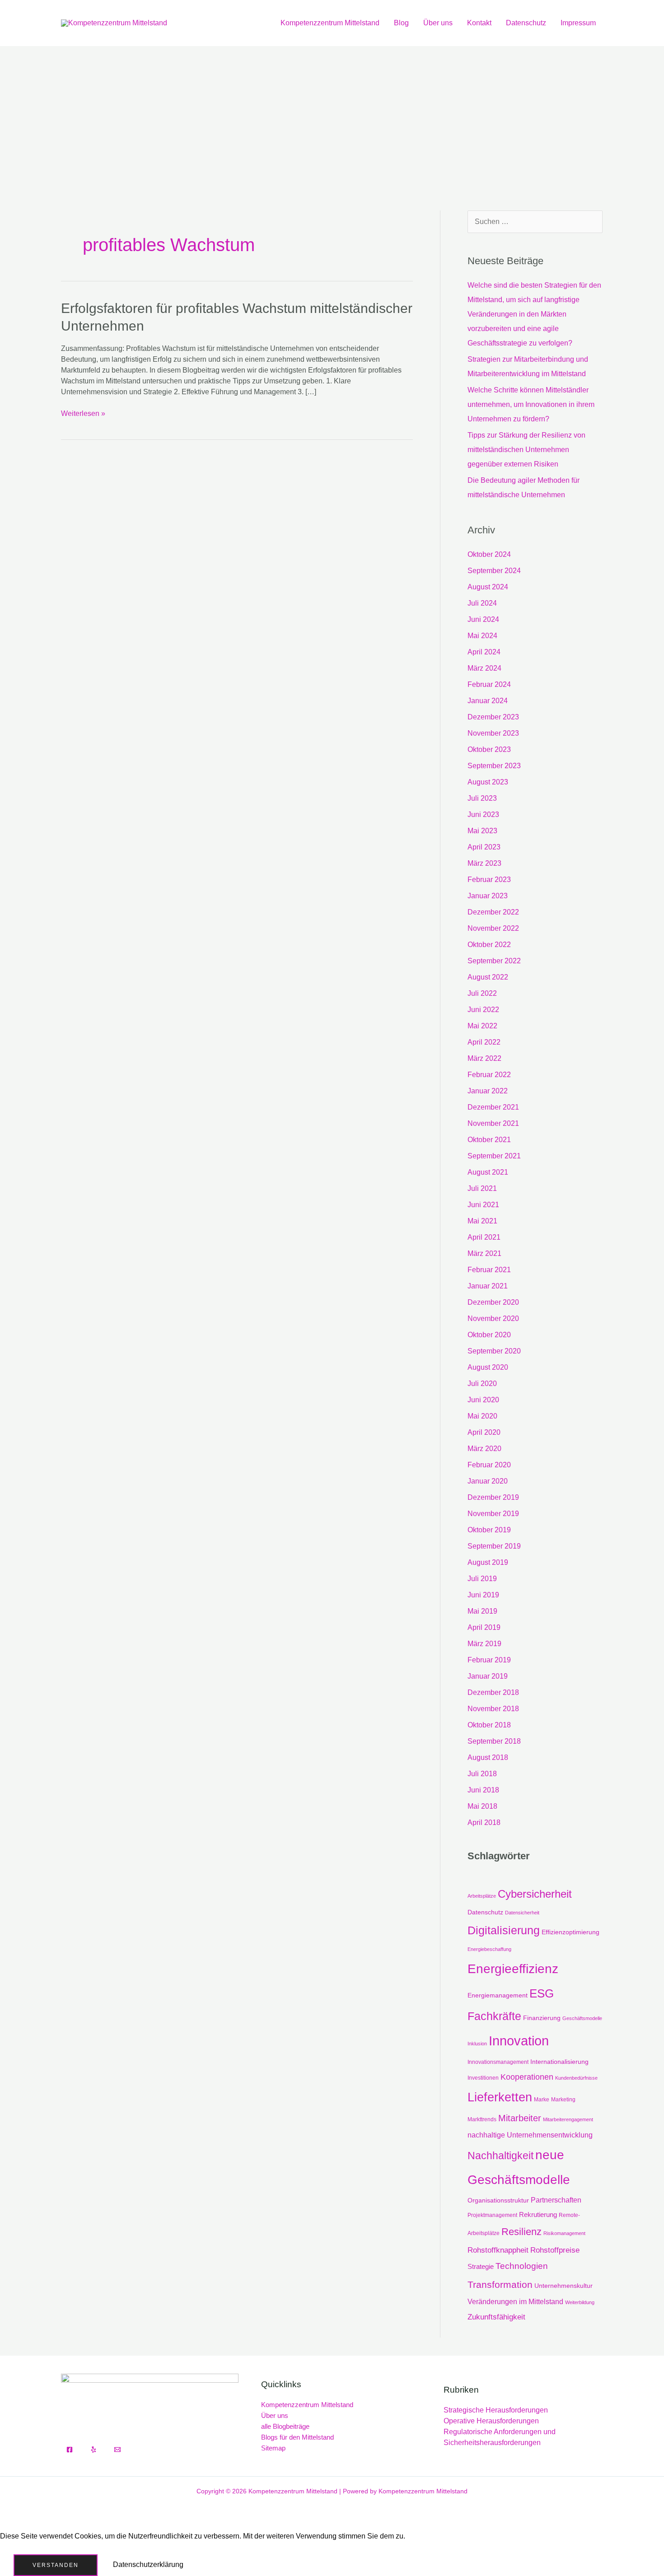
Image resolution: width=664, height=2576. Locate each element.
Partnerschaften (556, 2200)
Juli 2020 (482, 1384)
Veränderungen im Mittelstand (515, 2301)
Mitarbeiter (520, 2118)
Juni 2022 (483, 1010)
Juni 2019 (483, 1595)
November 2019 (493, 1514)
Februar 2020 (489, 1465)
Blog (401, 23)
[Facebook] (70, 2450)
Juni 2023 (483, 814)
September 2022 (494, 961)
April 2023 (484, 847)
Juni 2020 (483, 1400)
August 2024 (488, 587)
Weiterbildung (580, 2302)
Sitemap (273, 2448)
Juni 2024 (483, 619)
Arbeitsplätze (482, 1896)
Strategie (481, 2266)
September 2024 (494, 571)
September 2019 (494, 1546)
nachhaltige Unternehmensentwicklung (530, 2135)
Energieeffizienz (513, 1969)
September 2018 (494, 1741)
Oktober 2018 (489, 1725)
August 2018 (488, 1757)
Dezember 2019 (493, 1497)
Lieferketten (500, 2097)
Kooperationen (527, 2077)
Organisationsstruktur (498, 2200)
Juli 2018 (482, 1774)
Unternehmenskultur (563, 2286)
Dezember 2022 (493, 912)
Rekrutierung (538, 2214)
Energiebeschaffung (489, 1949)
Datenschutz (526, 23)
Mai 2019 (482, 1611)
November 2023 (493, 733)
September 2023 (494, 766)
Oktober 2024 (489, 554)
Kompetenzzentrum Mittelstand (330, 23)
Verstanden (56, 2565)
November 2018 (493, 1709)
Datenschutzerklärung (148, 2564)
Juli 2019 (482, 1579)
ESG (542, 1993)
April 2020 (484, 1432)
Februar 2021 (489, 1270)
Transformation (500, 2285)
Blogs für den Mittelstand (297, 2437)
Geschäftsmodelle (582, 2018)
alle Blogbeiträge (285, 2426)
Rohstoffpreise (555, 2250)
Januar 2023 (488, 896)
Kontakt (479, 23)
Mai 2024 (482, 636)
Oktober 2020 (489, 1335)
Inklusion (477, 2044)
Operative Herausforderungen (491, 2421)
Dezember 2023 (493, 717)
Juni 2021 (483, 1205)
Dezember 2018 (493, 1692)
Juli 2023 (482, 798)
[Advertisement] (332, 114)
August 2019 (488, 1562)
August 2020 (488, 1367)
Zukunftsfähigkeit (496, 2317)
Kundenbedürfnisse (576, 2078)
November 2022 (493, 928)
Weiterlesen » (83, 413)
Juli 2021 (482, 1188)
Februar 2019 (489, 1660)
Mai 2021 (482, 1221)
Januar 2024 (488, 701)
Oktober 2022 (489, 945)
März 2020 (484, 1449)
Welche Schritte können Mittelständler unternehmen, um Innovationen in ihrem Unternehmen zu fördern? (531, 404)
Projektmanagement (492, 2215)
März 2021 (484, 1253)
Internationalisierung (559, 2062)
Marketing (563, 2100)
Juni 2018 (483, 1790)
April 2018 (484, 1822)
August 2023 (488, 782)
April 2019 (484, 1627)
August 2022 (488, 977)
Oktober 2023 (489, 749)
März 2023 (484, 863)
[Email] (117, 2450)
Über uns (438, 23)
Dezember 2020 (493, 1302)
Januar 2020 (488, 1481)
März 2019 (484, 1644)
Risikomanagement (564, 2233)
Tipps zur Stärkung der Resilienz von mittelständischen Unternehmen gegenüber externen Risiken (526, 450)
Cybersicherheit (535, 1894)
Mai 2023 (482, 831)
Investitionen (483, 2078)
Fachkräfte (494, 2016)
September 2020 (494, 1351)
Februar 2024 (489, 684)
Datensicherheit (522, 1913)
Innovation (519, 2041)
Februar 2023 (489, 880)
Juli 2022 (482, 993)
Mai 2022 (482, 1026)
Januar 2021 (488, 1286)
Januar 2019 (488, 1676)
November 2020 (493, 1318)
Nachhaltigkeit (500, 2156)
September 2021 (494, 1156)
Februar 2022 (489, 1075)
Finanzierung (542, 2018)
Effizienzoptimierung (570, 1932)
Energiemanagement (498, 1995)
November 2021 (493, 1123)
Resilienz (521, 2232)
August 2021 (488, 1172)
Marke (542, 2100)
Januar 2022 (488, 1091)
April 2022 (484, 1042)
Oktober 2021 (489, 1140)
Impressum (578, 23)
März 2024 (484, 668)
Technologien (522, 2266)
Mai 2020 (482, 1416)
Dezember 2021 (493, 1107)
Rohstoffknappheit (498, 2250)
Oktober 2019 (489, 1530)
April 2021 (484, 1237)
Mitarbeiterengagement (568, 2119)
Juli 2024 (482, 603)
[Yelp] (94, 2450)
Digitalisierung (504, 1930)
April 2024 (484, 652)
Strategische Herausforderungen (496, 2410)
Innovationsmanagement (498, 2062)
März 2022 (484, 1058)
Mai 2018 (482, 1806)
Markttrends (482, 2119)
